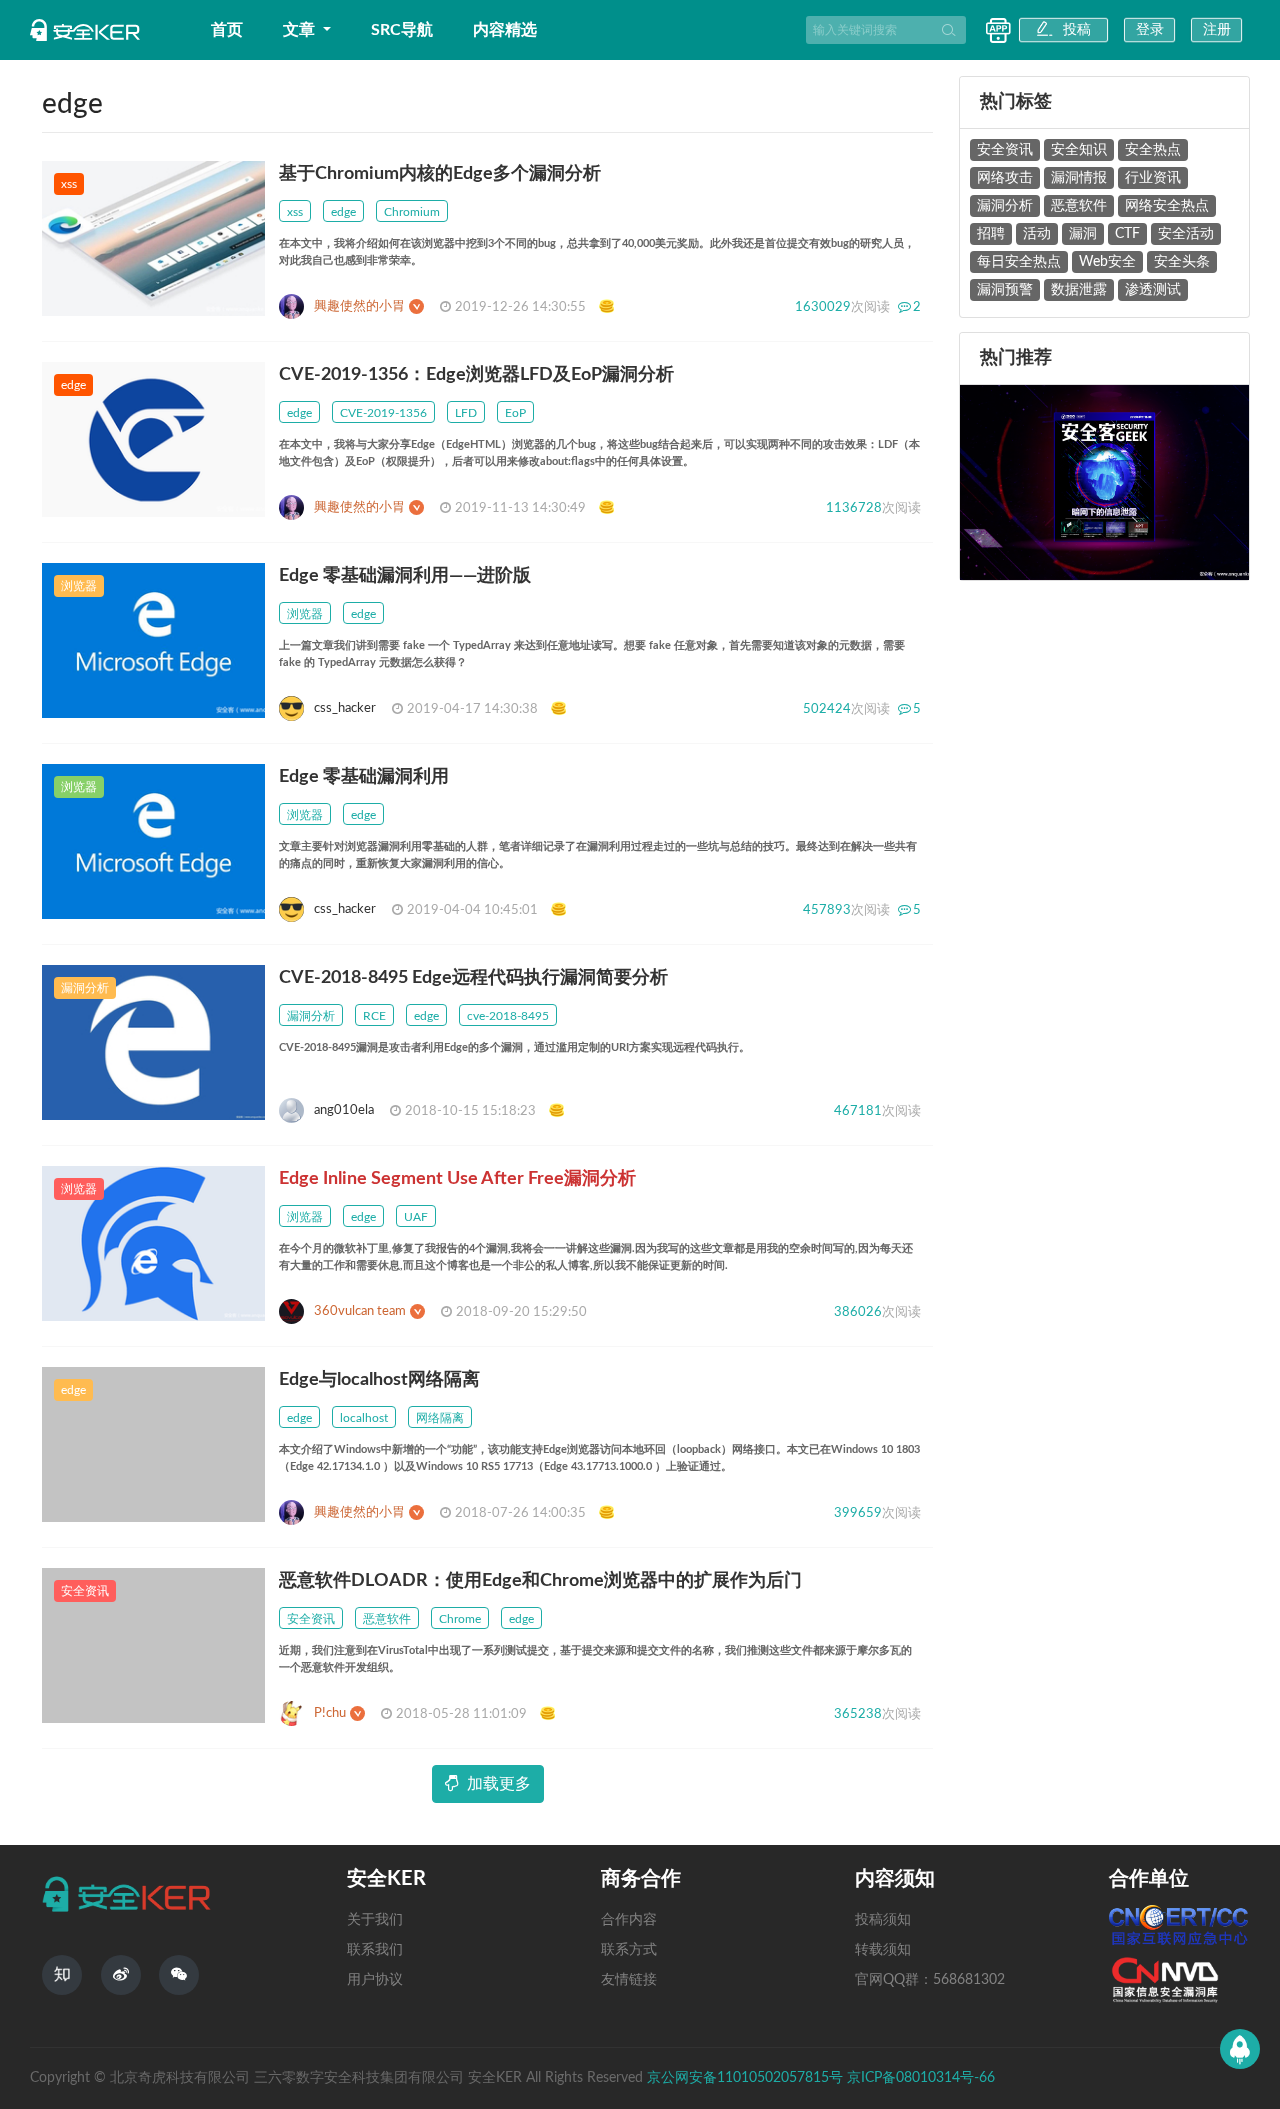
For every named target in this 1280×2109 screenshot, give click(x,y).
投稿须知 (883, 1920)
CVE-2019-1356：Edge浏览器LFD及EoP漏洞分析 (476, 375)
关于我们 (375, 1920)
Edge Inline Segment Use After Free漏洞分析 (457, 1179)
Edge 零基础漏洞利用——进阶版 (405, 576)
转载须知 (883, 1950)
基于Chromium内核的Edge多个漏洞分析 (440, 174)
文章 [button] (301, 30)
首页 (227, 30)
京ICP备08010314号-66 (921, 2078)
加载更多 (499, 1784)
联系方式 (629, 1950)
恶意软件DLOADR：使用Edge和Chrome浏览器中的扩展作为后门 (540, 1581)
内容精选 (505, 30)
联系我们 (375, 1950)
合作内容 (629, 1920)
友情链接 (629, 1980)
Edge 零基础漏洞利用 (364, 777)
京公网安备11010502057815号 (747, 2078)
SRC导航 (402, 30)
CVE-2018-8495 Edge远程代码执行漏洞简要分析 (473, 978)
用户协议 (375, 1980)
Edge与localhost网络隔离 (379, 1380)
